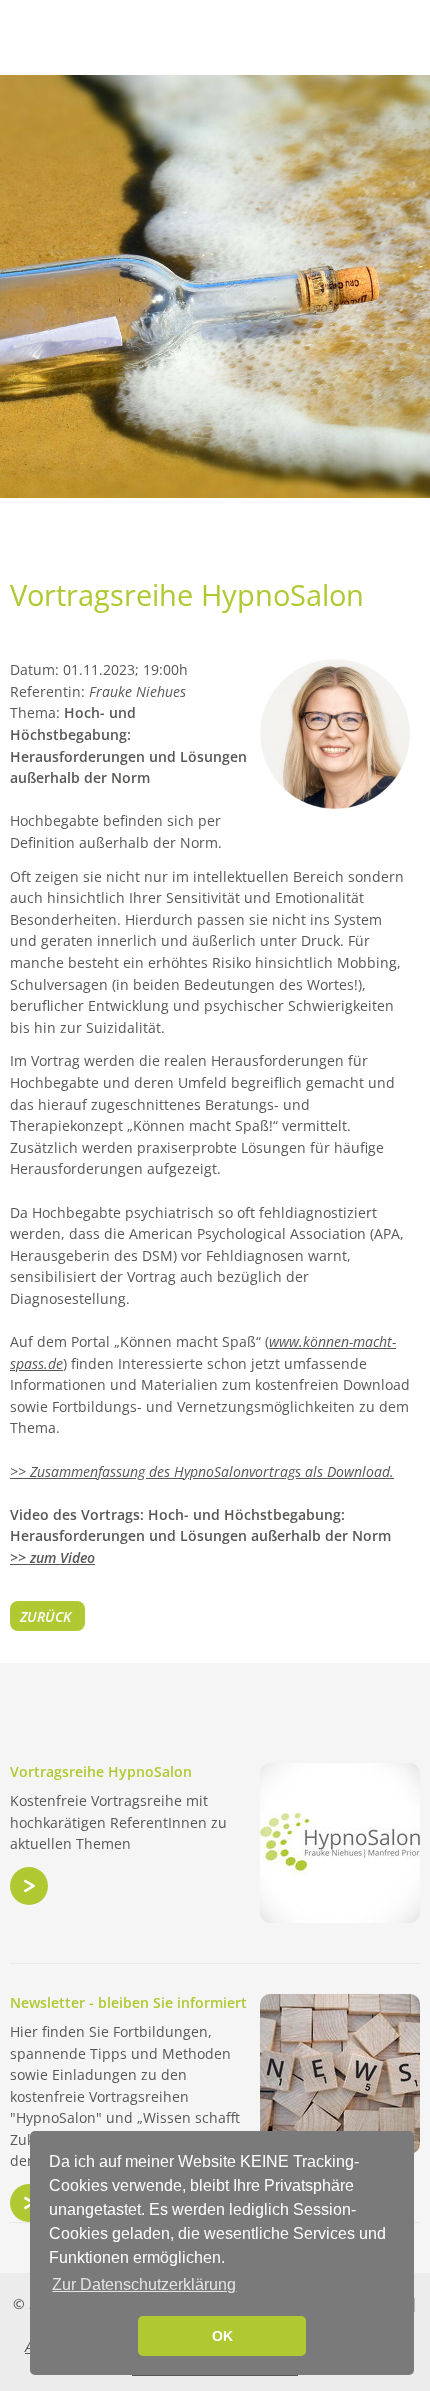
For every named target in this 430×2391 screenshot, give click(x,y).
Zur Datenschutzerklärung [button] (144, 2284)
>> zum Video (52, 1557)
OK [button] (222, 2336)
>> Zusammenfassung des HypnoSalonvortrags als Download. (202, 1471)
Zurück (45, 1616)
